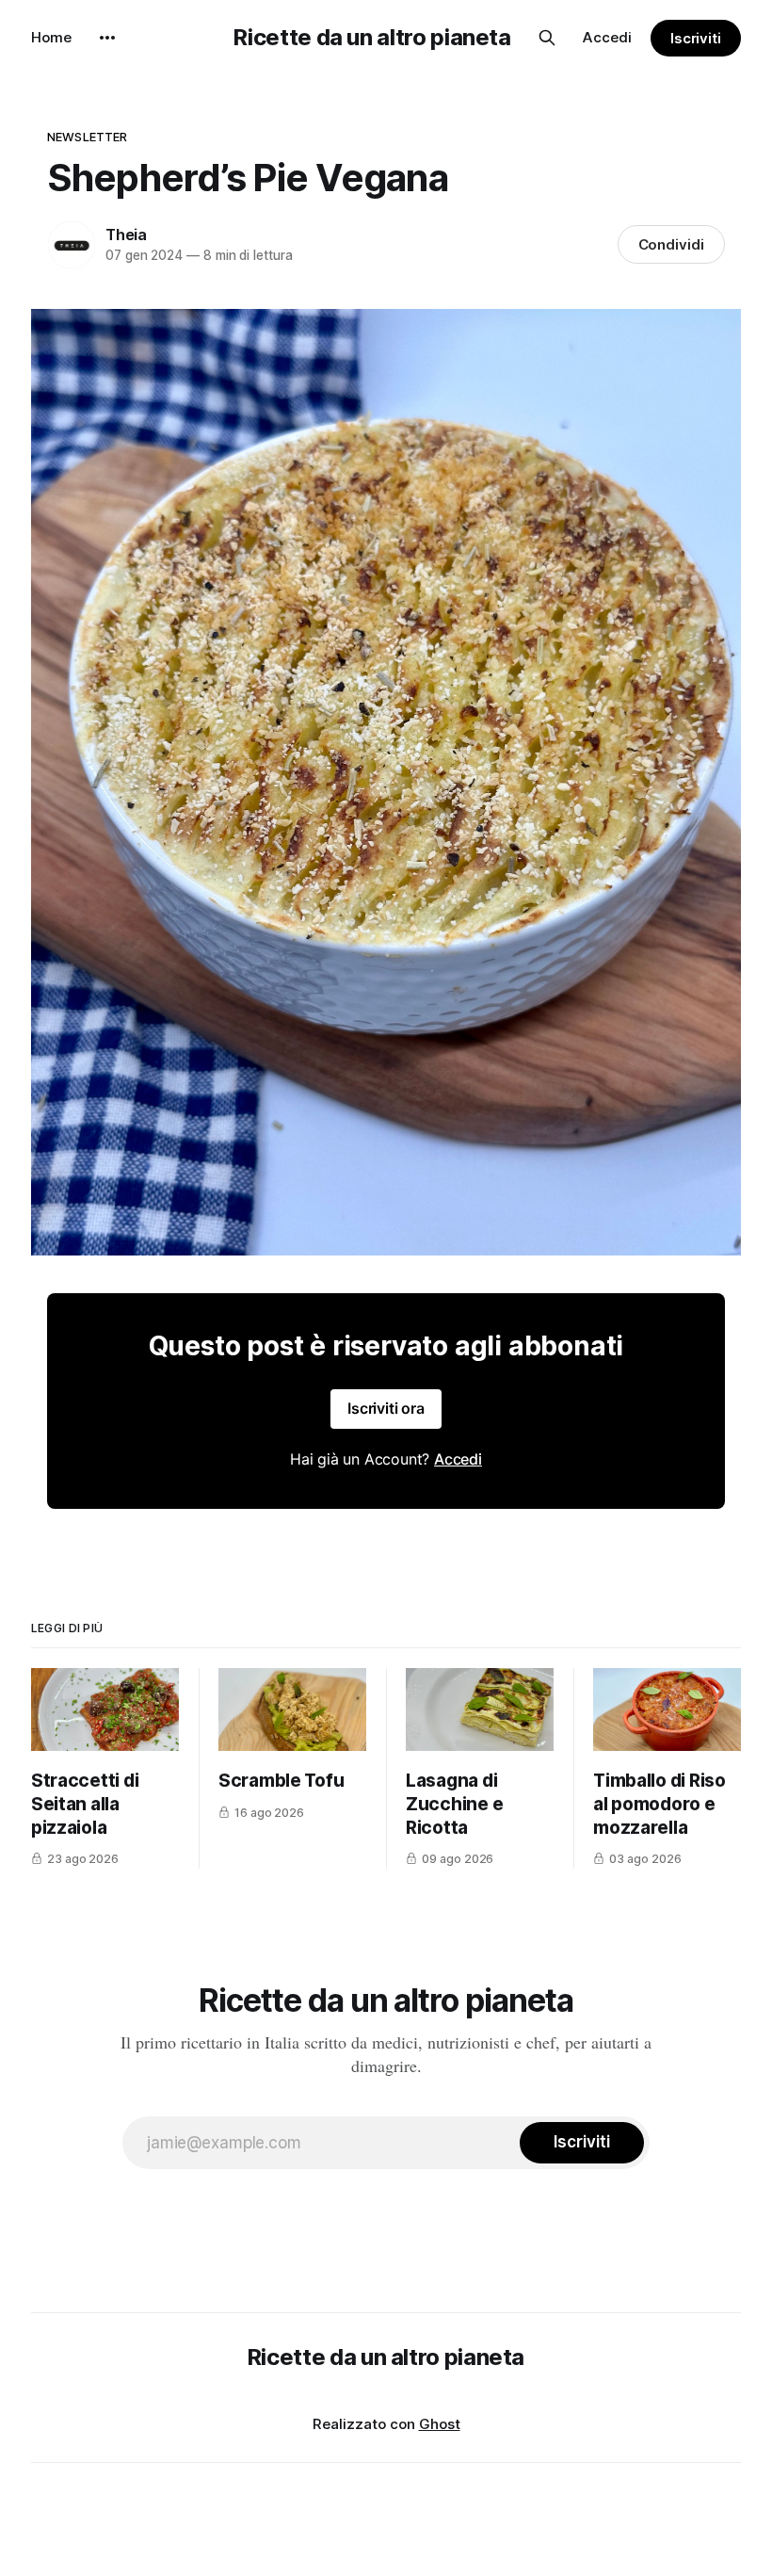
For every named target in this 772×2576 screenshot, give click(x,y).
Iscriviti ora (386, 1408)
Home (51, 37)
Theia (126, 235)
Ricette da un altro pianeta (372, 38)
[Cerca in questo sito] (547, 38)
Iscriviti (696, 38)
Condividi (671, 244)
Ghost (440, 2424)
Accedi (607, 37)
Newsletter (87, 137)
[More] (107, 38)
